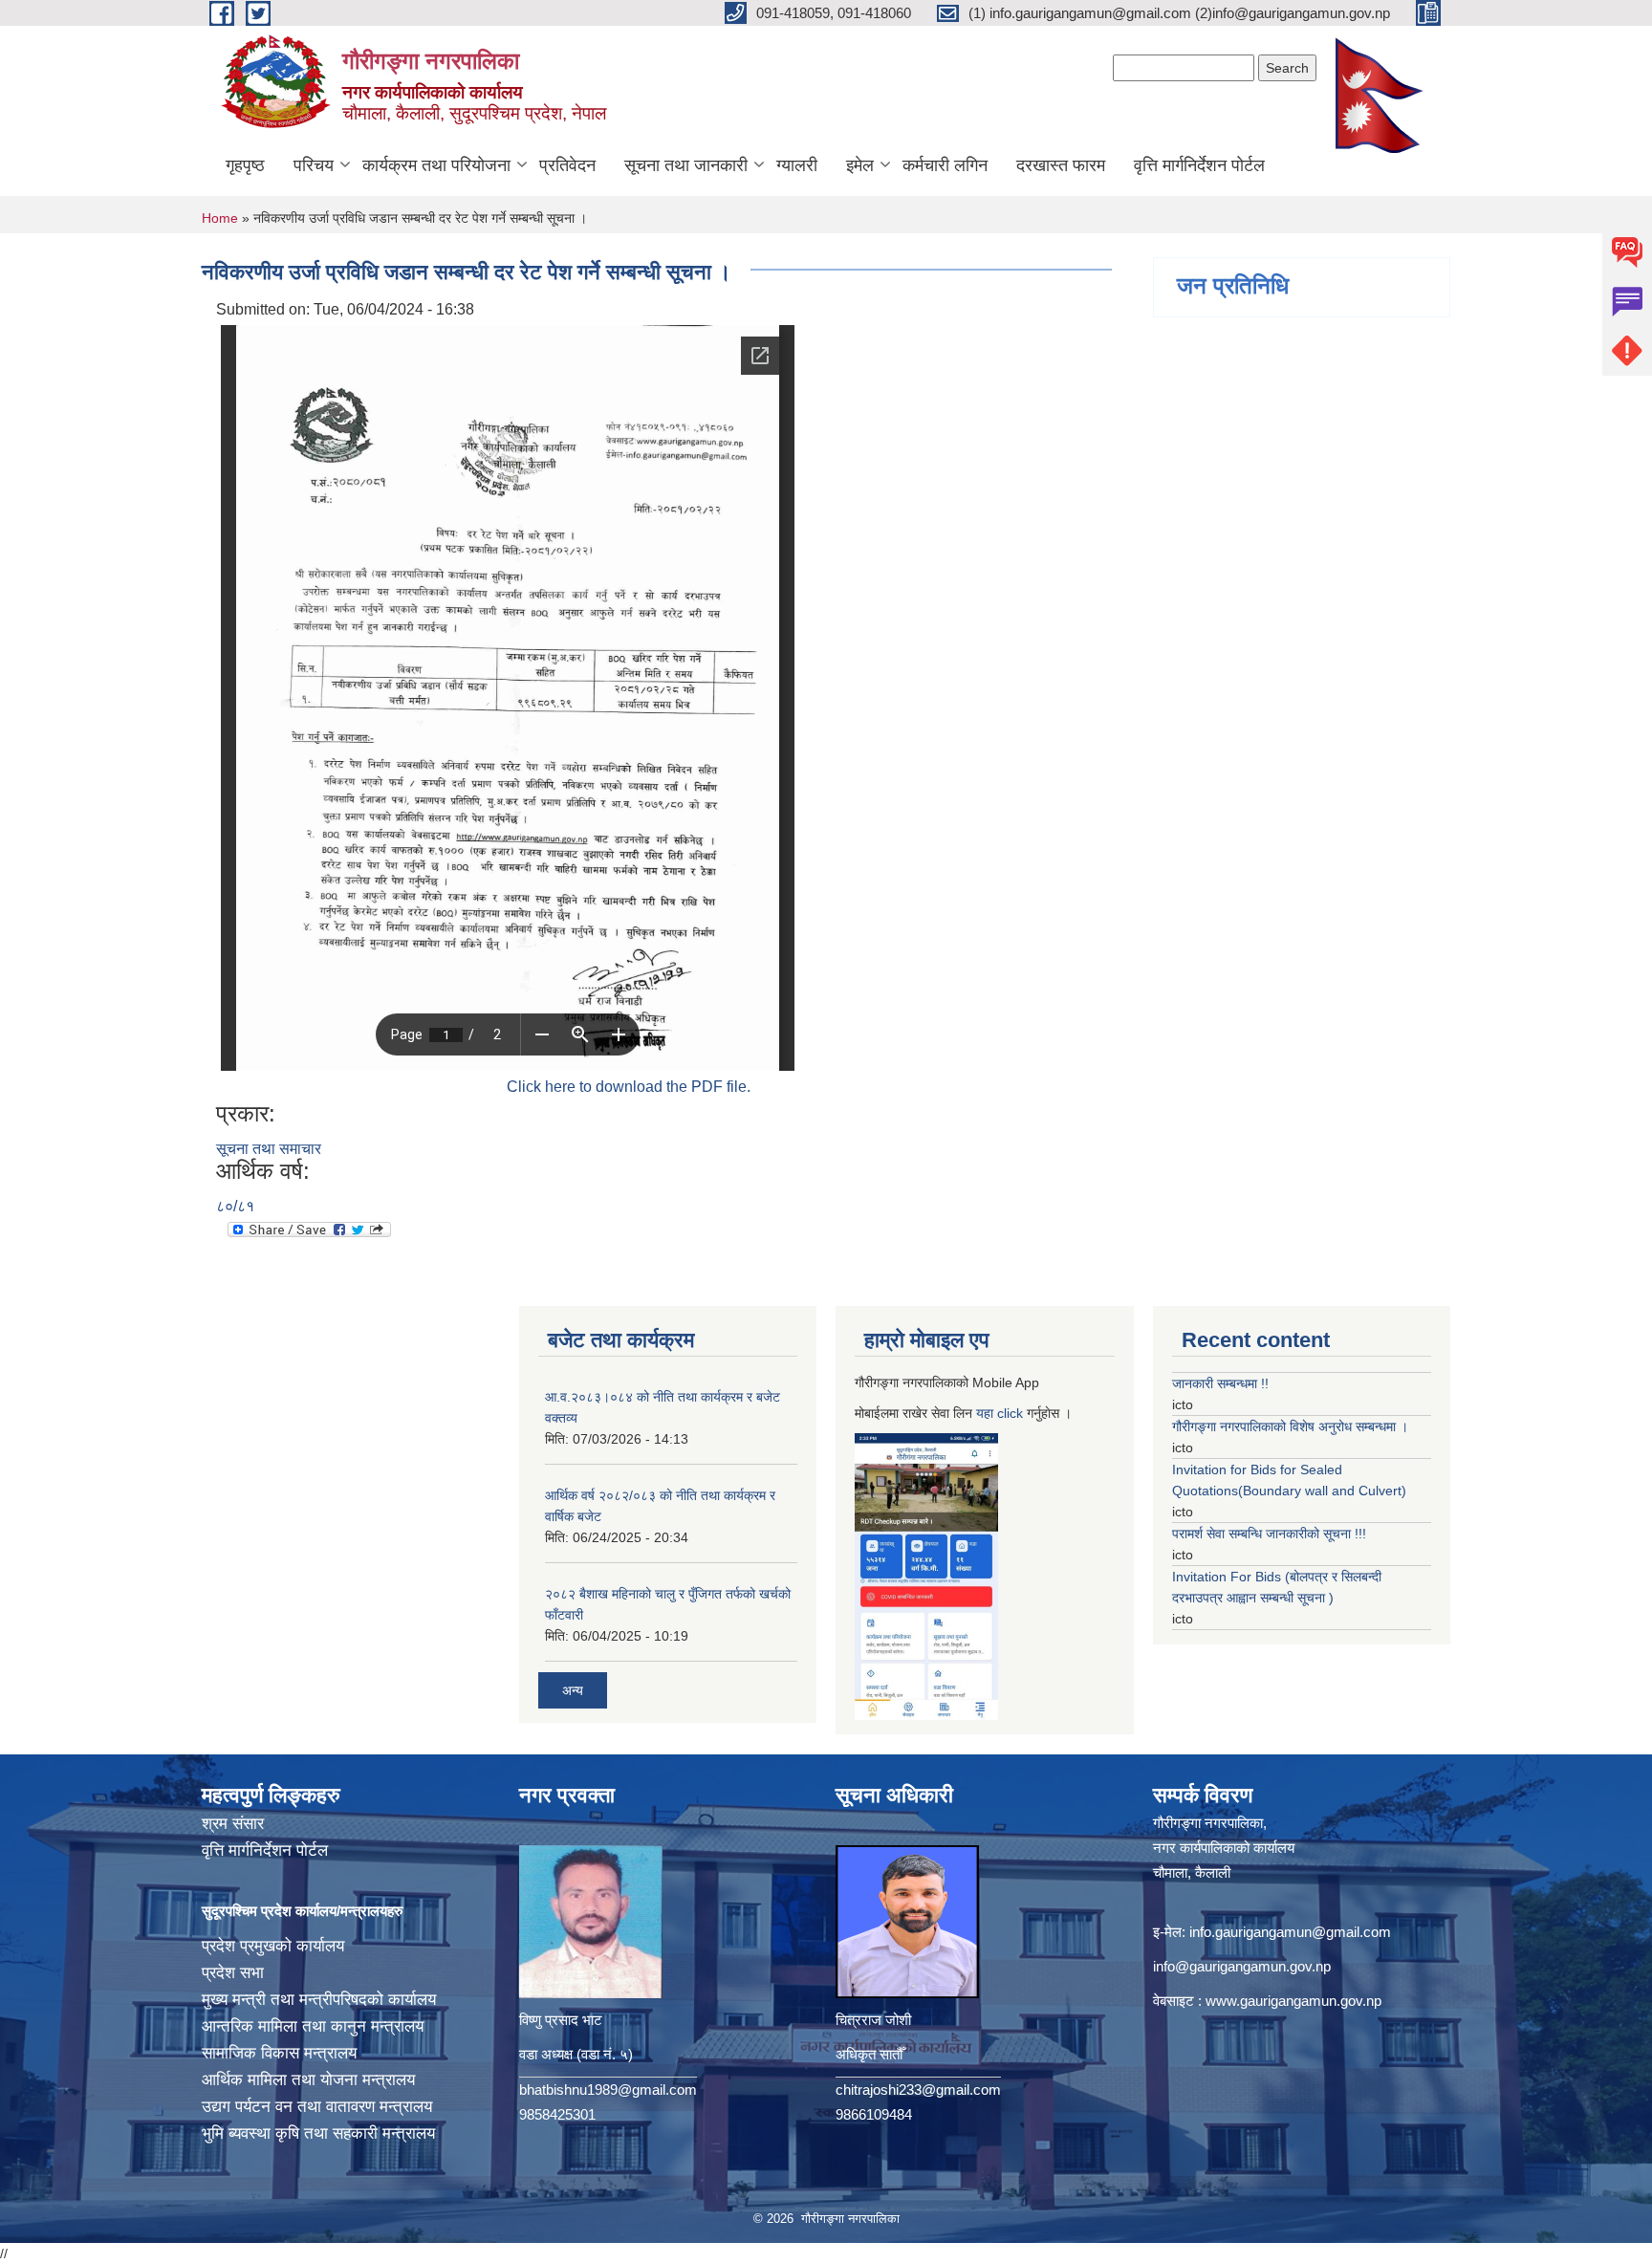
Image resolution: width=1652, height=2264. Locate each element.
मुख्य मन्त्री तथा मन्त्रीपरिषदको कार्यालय (319, 2000)
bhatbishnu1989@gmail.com (608, 2090)
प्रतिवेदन (567, 165)
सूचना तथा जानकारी (686, 165)
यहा (987, 1413)
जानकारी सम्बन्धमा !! (1220, 1383)
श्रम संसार (233, 1824)
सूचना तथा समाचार (269, 1149)
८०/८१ (235, 1206)
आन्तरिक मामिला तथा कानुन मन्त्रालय (313, 2026)
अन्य (573, 1690)
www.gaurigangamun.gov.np (1293, 2001)
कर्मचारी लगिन (945, 165)
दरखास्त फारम (1061, 165)
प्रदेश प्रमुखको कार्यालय (273, 1946)
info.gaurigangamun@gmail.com (1290, 1932)
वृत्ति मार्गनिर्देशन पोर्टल (1199, 165)
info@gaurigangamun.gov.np (1242, 1966)
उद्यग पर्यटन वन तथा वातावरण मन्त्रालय (317, 2107)
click (1010, 1413)
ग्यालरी (797, 165)
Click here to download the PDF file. (629, 1087)
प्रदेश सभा (233, 1973)
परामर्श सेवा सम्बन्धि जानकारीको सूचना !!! (1269, 1534)
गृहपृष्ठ (245, 165)
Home (220, 218)
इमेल (860, 165)
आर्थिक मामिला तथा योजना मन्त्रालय (308, 2080)
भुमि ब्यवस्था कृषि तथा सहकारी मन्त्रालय (318, 2133)
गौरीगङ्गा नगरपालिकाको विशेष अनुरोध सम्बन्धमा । (1290, 1426)
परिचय (314, 165)
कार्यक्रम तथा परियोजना (436, 165)
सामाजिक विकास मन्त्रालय (279, 2053)
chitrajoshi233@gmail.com (918, 2090)
